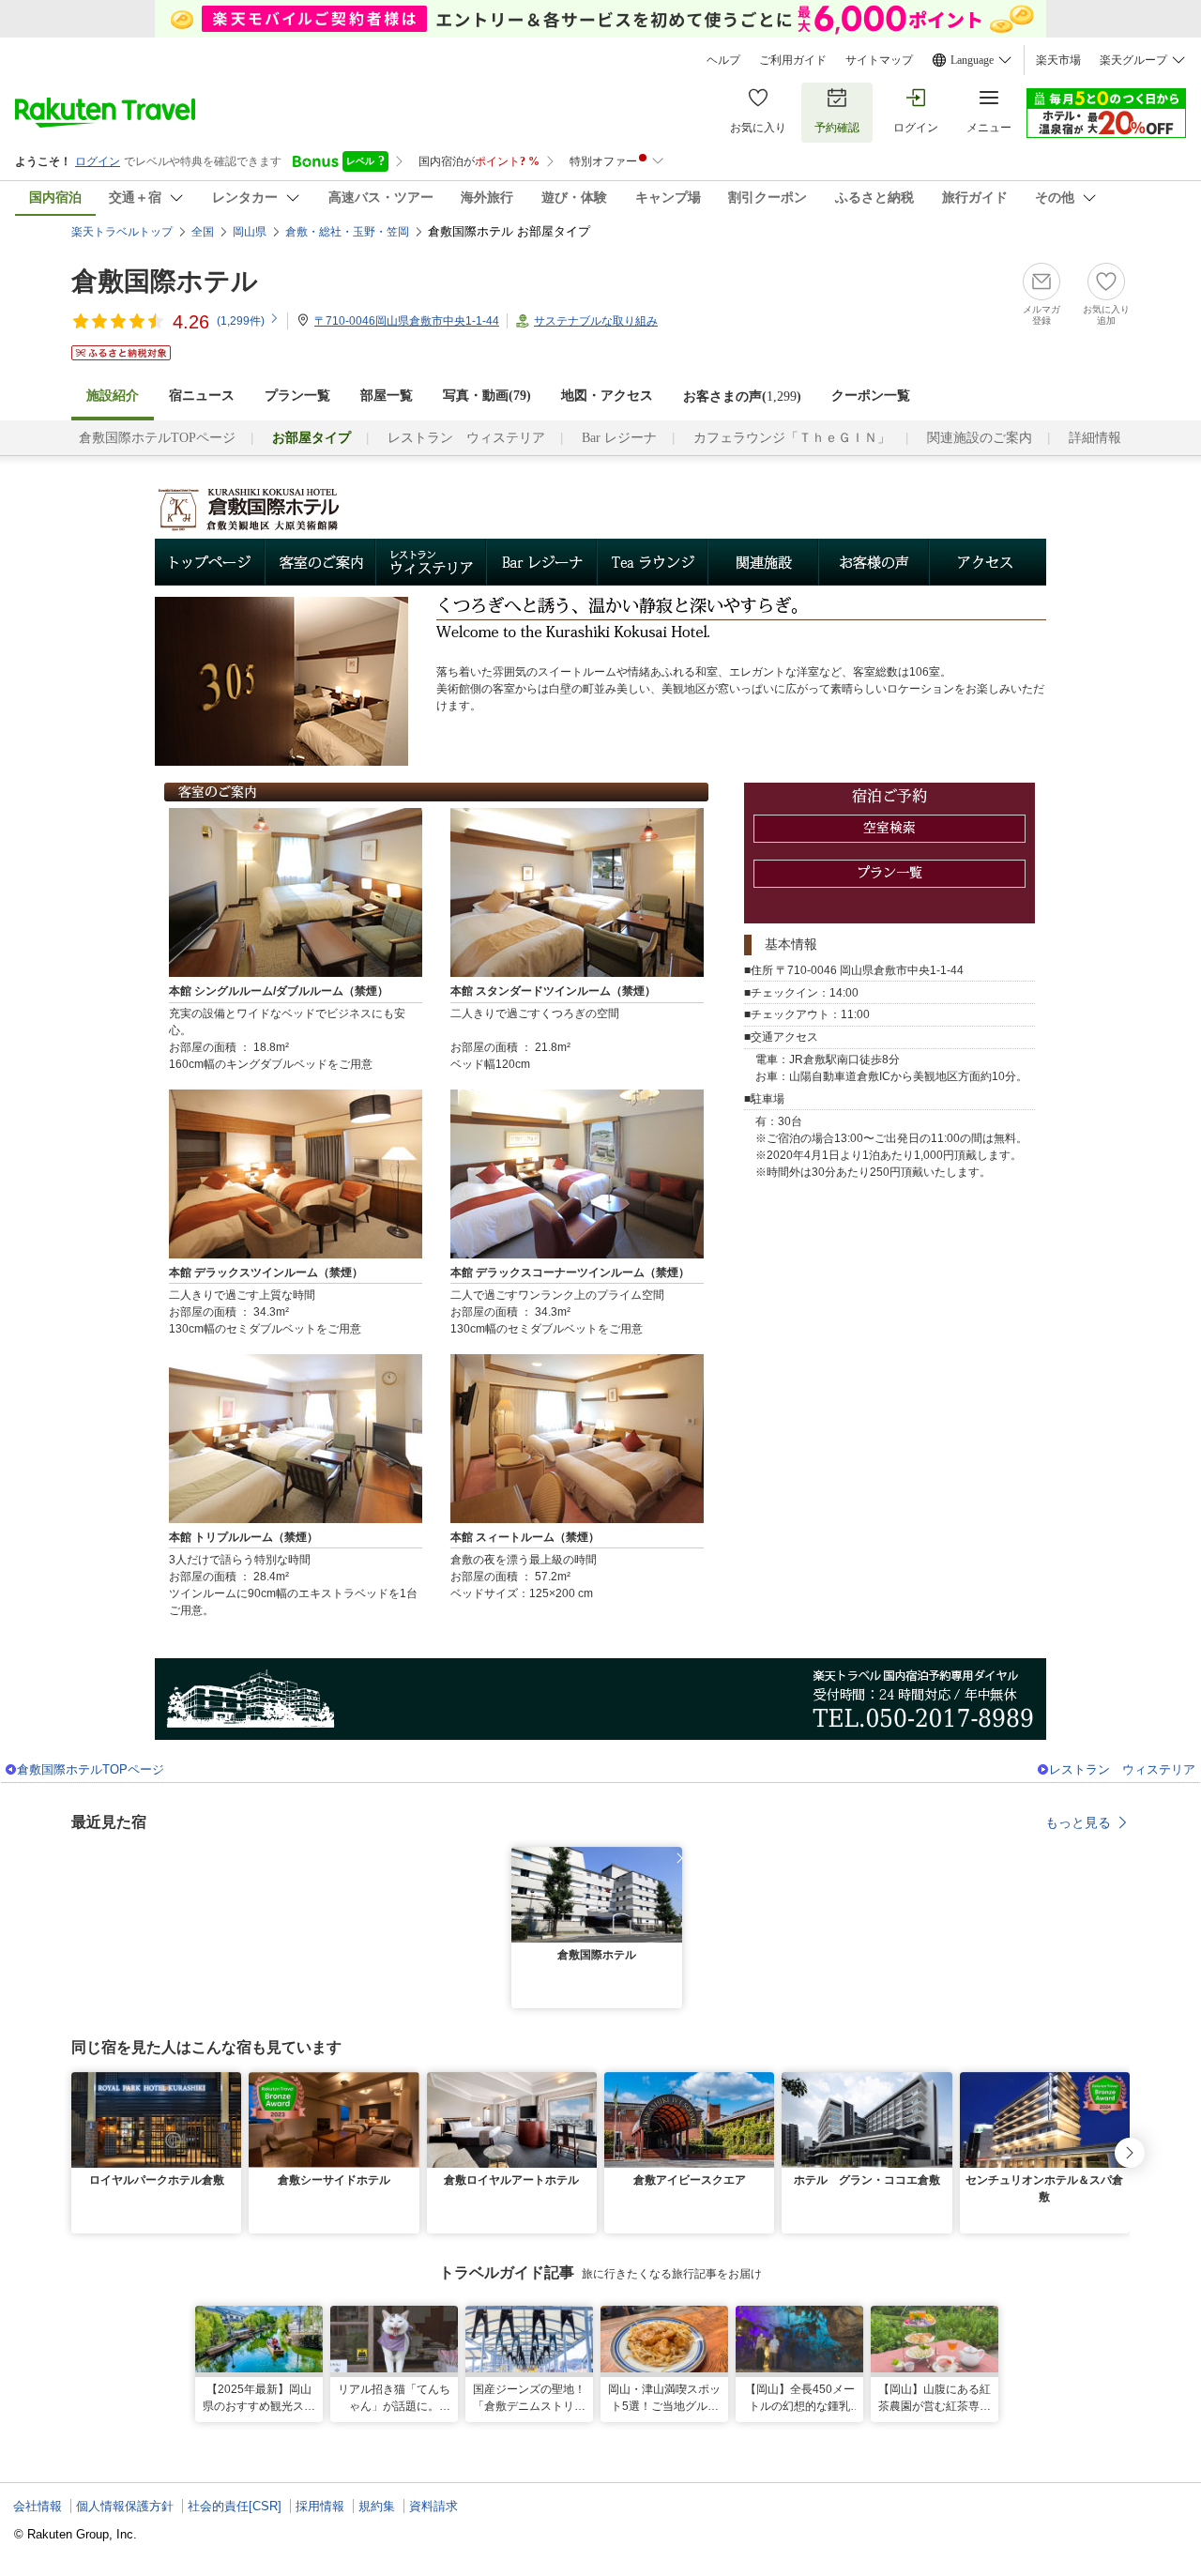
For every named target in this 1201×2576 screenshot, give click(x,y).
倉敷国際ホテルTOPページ (157, 438)
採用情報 (320, 2506)
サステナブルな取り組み (596, 321)
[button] (671, 1858)
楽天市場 (1058, 60)
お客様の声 (874, 562)
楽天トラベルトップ (122, 232)
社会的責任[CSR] (235, 2506)
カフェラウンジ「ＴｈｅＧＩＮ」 (792, 438)
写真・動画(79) (487, 396)
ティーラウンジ (653, 562)
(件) (241, 321)
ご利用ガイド (793, 60)
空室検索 (890, 829)
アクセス (988, 562)
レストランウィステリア (432, 562)
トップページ (210, 562)
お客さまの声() (742, 396)
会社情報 (38, 2506)
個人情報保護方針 (125, 2506)
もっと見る (1078, 1822)
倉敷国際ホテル (165, 281)
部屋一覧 (387, 396)
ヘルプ (723, 60)
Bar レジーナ (619, 438)
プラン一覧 (297, 396)
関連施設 (764, 562)
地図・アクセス (607, 396)
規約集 (377, 2506)
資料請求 (433, 2506)
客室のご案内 (321, 562)
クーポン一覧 (871, 396)
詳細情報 (1095, 438)
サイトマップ (879, 60)
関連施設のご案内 (980, 438)
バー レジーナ (542, 562)
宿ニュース (202, 396)
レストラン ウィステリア (466, 438)
